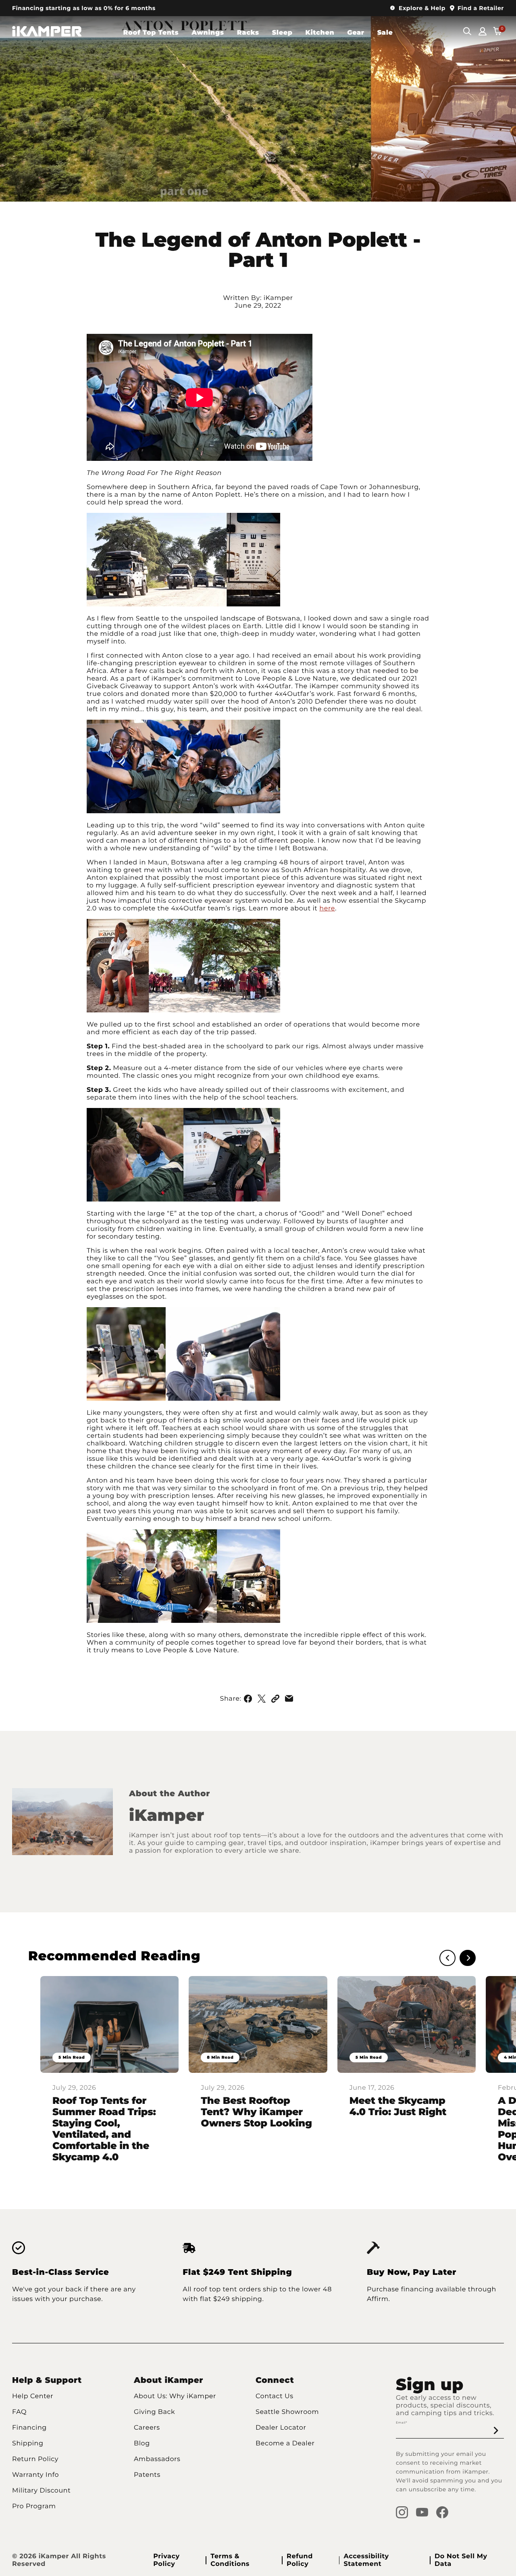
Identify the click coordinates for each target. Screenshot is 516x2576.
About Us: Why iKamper (175, 2396)
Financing (29, 2428)
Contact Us (275, 2396)
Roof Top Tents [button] (151, 33)
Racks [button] (248, 33)
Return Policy (35, 2459)
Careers (147, 2428)
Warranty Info (35, 2475)
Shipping (28, 2444)
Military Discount (41, 2491)
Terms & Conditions (230, 2560)
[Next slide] (468, 1958)
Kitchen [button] (320, 33)
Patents (147, 2475)
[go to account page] (483, 32)
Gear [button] (356, 33)
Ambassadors (157, 2459)
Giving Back (154, 2412)
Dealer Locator (281, 2428)
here (327, 909)
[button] (418, 8)
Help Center (33, 2396)
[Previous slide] (447, 1958)
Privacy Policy (166, 2560)
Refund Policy (300, 2560)
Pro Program (34, 2506)
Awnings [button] (208, 33)
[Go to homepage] (47, 32)
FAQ (19, 2412)
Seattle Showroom (287, 2412)
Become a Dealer (285, 2444)
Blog (142, 2444)
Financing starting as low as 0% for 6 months (84, 8)
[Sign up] (496, 2430)
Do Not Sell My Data (461, 2560)
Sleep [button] (282, 33)
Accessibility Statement (366, 2560)
